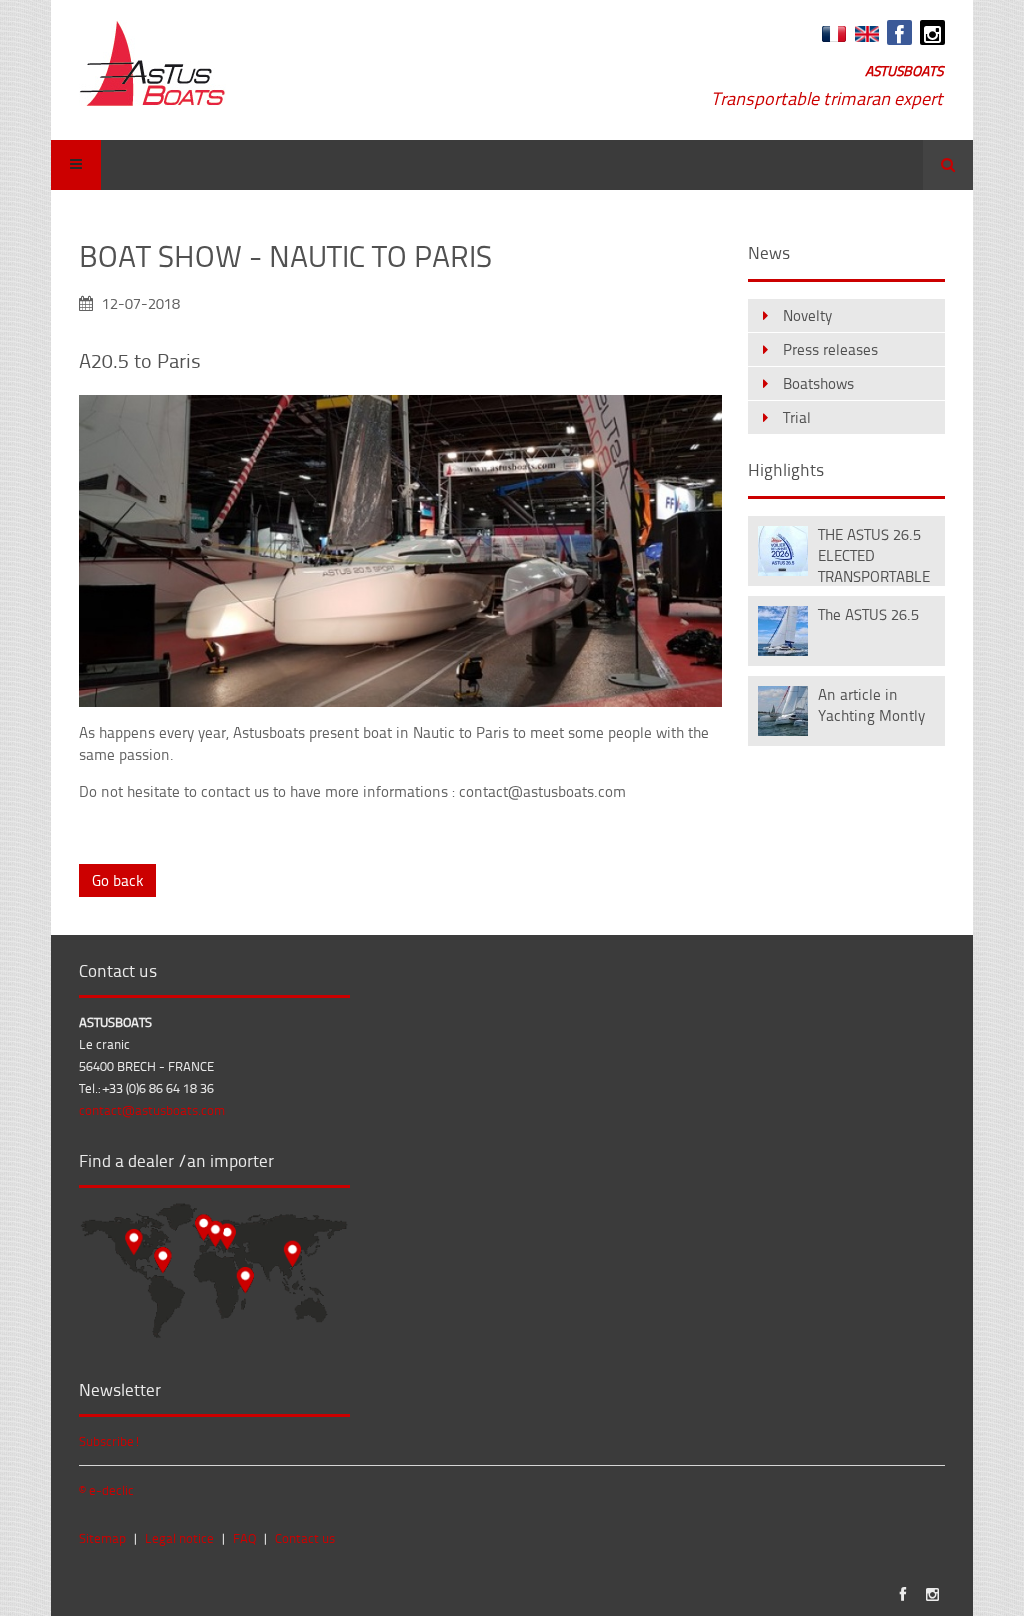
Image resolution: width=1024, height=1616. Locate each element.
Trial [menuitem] (797, 417)
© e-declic (106, 1490)
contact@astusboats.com (152, 1110)
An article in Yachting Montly (871, 705)
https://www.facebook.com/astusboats (902, 1594)
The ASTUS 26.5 (868, 614)
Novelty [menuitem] (807, 315)
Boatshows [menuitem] (818, 383)
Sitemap (102, 1538)
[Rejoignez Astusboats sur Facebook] (899, 32)
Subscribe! (110, 1441)
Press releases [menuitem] (830, 349)
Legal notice (179, 1538)
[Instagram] (932, 32)
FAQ (244, 1538)
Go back (117, 880)
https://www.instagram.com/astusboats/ (932, 1594)
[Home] (152, 65)
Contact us (305, 1538)
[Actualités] (831, 36)
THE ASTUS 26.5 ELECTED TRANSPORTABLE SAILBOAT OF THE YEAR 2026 (875, 553)
